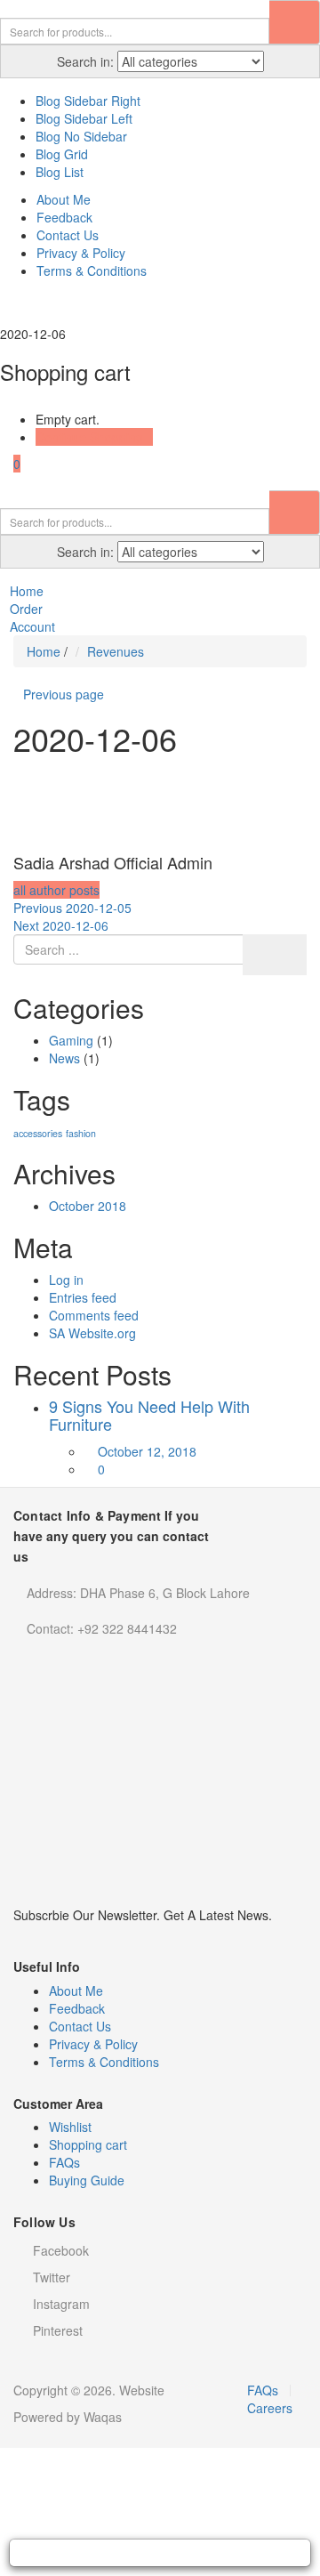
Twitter (52, 2277)
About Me (64, 199)
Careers (270, 2408)
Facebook (61, 2250)
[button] (10, 464)
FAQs (64, 2162)
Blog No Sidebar (81, 136)
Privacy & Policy (81, 253)
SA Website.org (92, 1333)
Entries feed (83, 1297)
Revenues (116, 651)
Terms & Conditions (92, 271)
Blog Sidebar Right (88, 101)
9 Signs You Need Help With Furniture (149, 1415)
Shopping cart (88, 2144)
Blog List (60, 172)
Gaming (71, 1040)
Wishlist (70, 2127)
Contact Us (68, 235)
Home (44, 651)
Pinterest (58, 2330)
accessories (38, 1133)
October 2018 (88, 1206)
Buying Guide (87, 2180)
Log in (66, 1280)
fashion (81, 1133)
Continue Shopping (89, 437)
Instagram (61, 2304)
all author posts (56, 890)
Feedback (64, 217)
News (64, 1058)
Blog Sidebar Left (84, 118)
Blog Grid (62, 154)
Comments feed (94, 1315)
